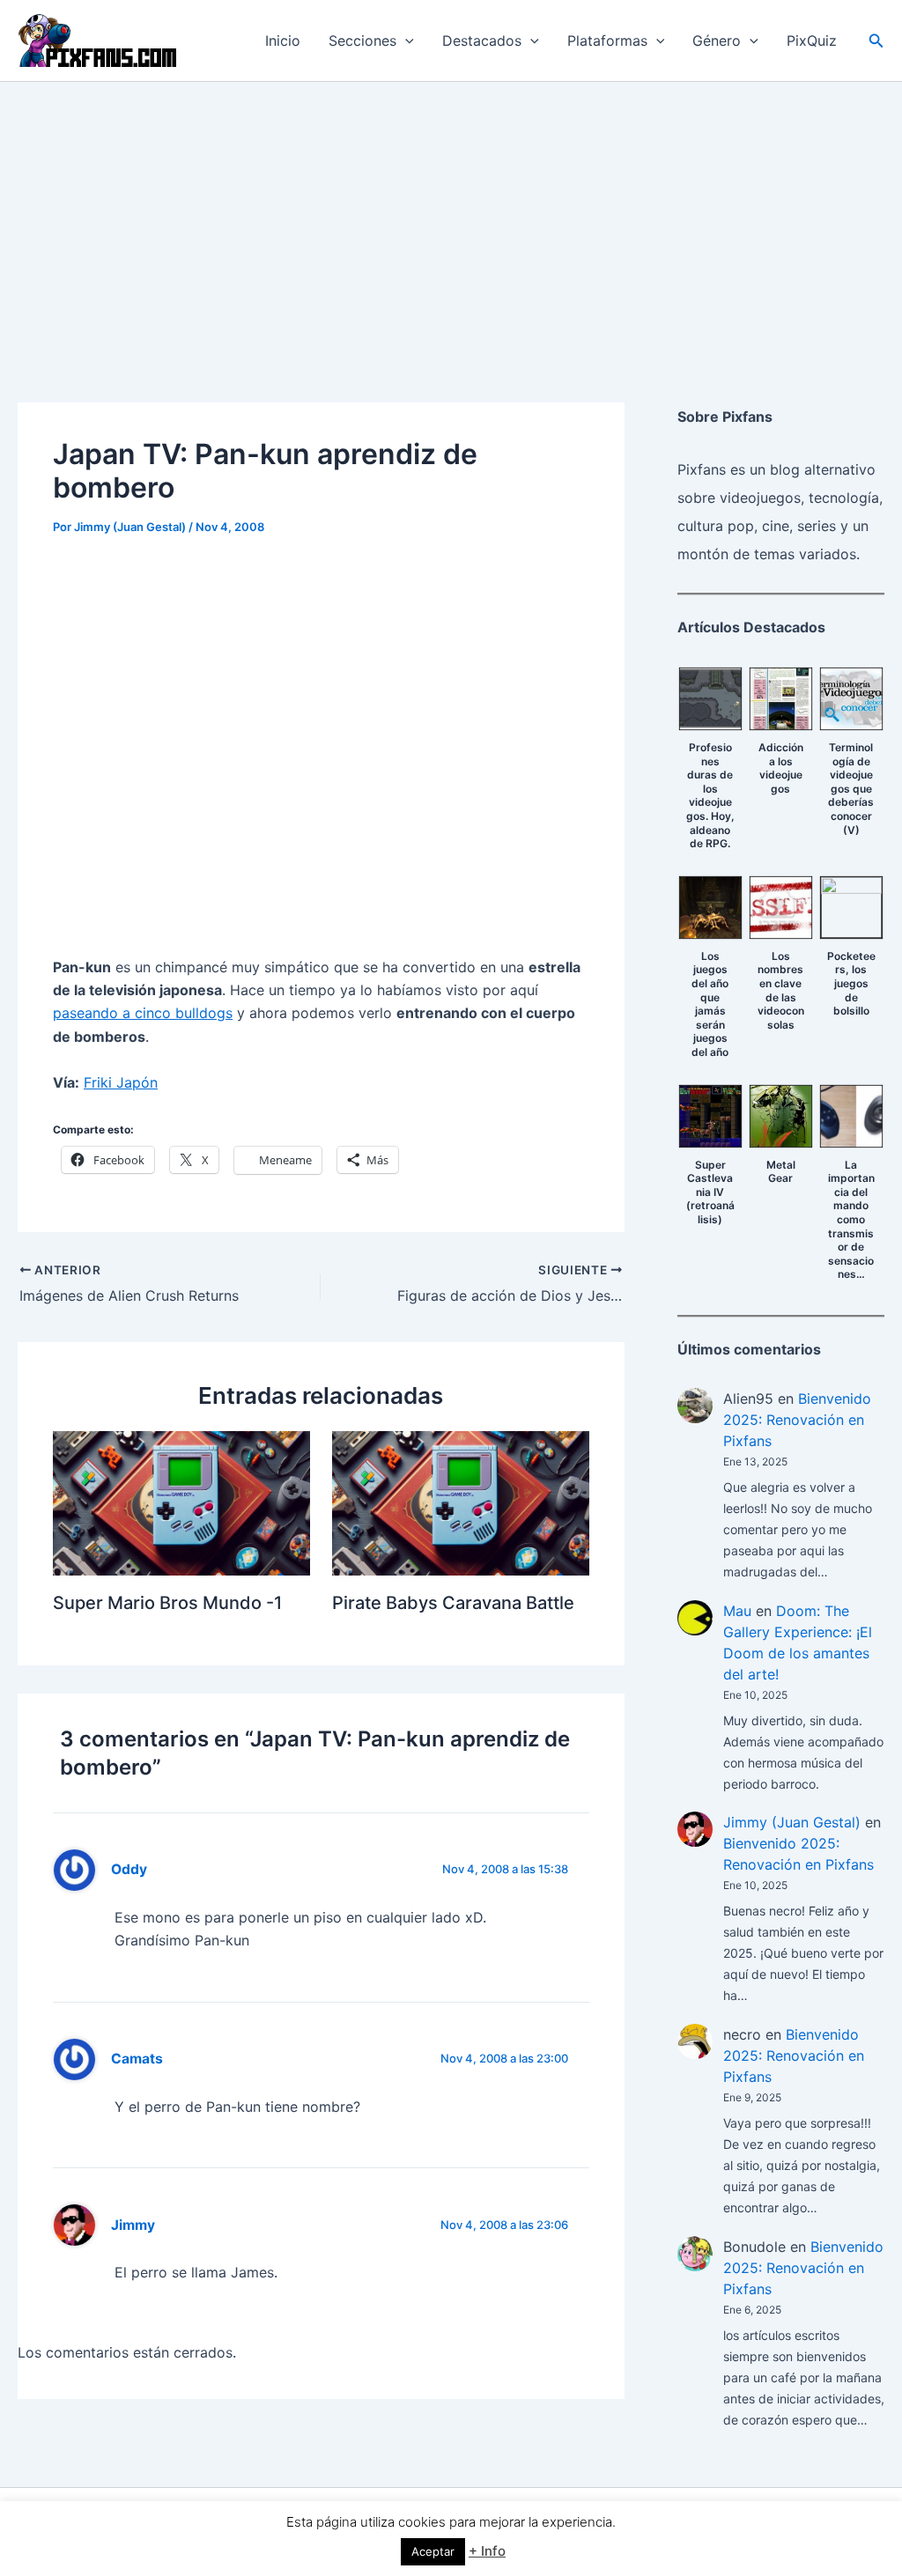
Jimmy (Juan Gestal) (792, 1822)
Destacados (482, 41)
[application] (405, 41)
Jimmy (133, 2225)
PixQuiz (812, 41)
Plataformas (607, 41)
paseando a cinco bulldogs (143, 1013)
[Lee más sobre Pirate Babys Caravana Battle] (461, 1502)
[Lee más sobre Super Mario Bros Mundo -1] (181, 1502)
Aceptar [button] (433, 2551)
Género (717, 41)
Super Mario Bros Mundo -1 (167, 1603)
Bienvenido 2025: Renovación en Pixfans (797, 1420)
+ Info (487, 2551)
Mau (737, 1611)
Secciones (362, 41)
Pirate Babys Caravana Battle (453, 1603)
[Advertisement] (451, 214)
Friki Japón (121, 1082)
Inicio (283, 41)
